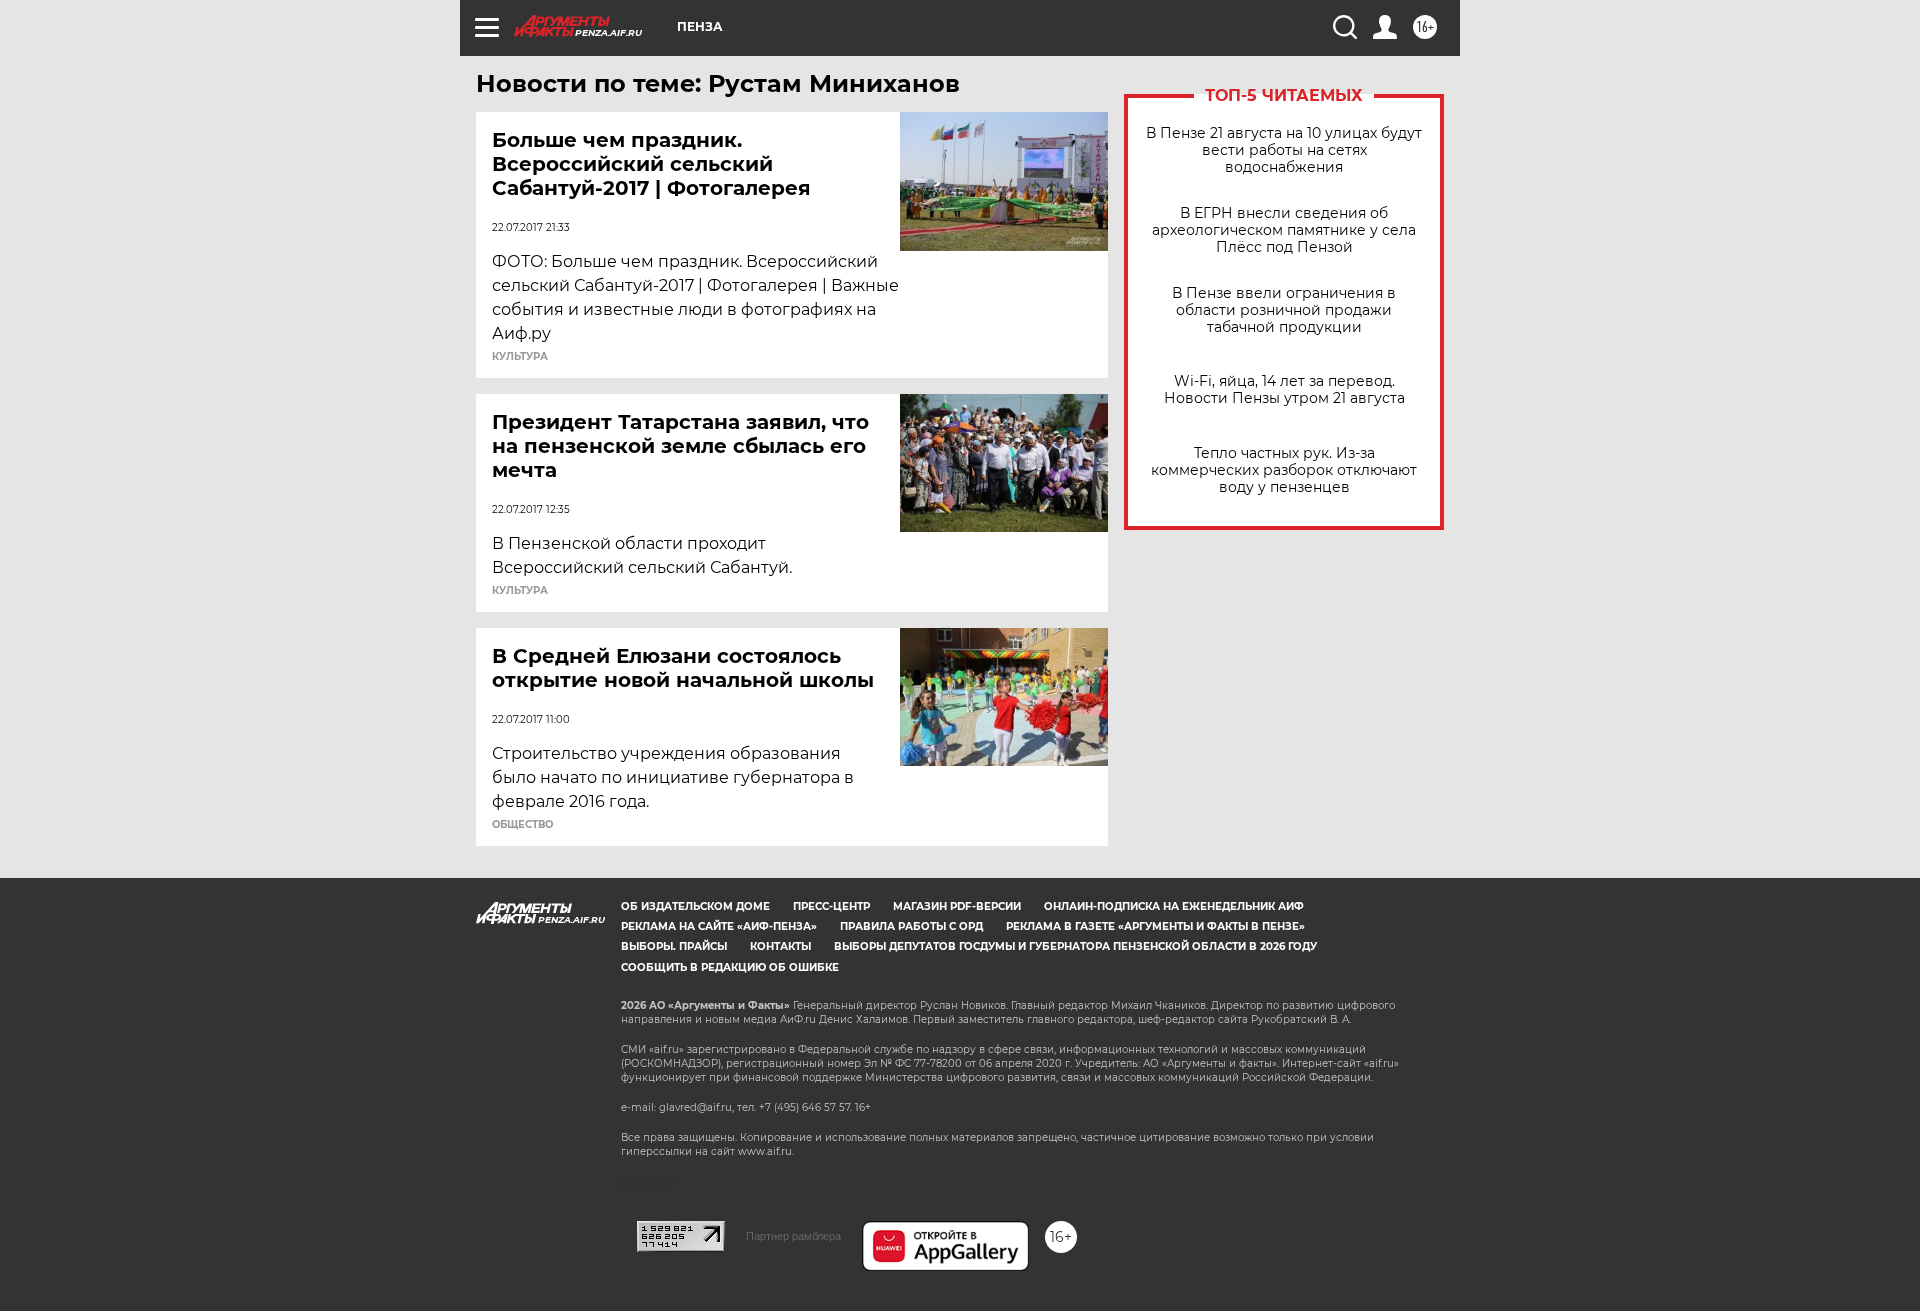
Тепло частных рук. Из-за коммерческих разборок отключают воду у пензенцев (1284, 470)
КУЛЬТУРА (520, 357)
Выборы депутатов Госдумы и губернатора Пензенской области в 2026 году (1075, 946)
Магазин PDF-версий (957, 906)
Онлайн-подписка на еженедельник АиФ (1174, 906)
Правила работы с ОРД (911, 926)
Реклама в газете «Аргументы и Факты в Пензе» (1155, 926)
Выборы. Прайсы (674, 946)
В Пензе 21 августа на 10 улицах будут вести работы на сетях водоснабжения (1284, 150)
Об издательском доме (695, 906)
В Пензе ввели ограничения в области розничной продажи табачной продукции (1284, 310)
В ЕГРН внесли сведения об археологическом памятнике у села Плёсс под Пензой (1284, 230)
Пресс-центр (831, 906)
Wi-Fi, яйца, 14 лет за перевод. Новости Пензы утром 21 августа (1284, 390)
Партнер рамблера (793, 1236)
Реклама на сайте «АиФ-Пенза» (719, 926)
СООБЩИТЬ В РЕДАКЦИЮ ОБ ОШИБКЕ (730, 967)
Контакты (780, 946)
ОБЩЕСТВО (522, 825)
